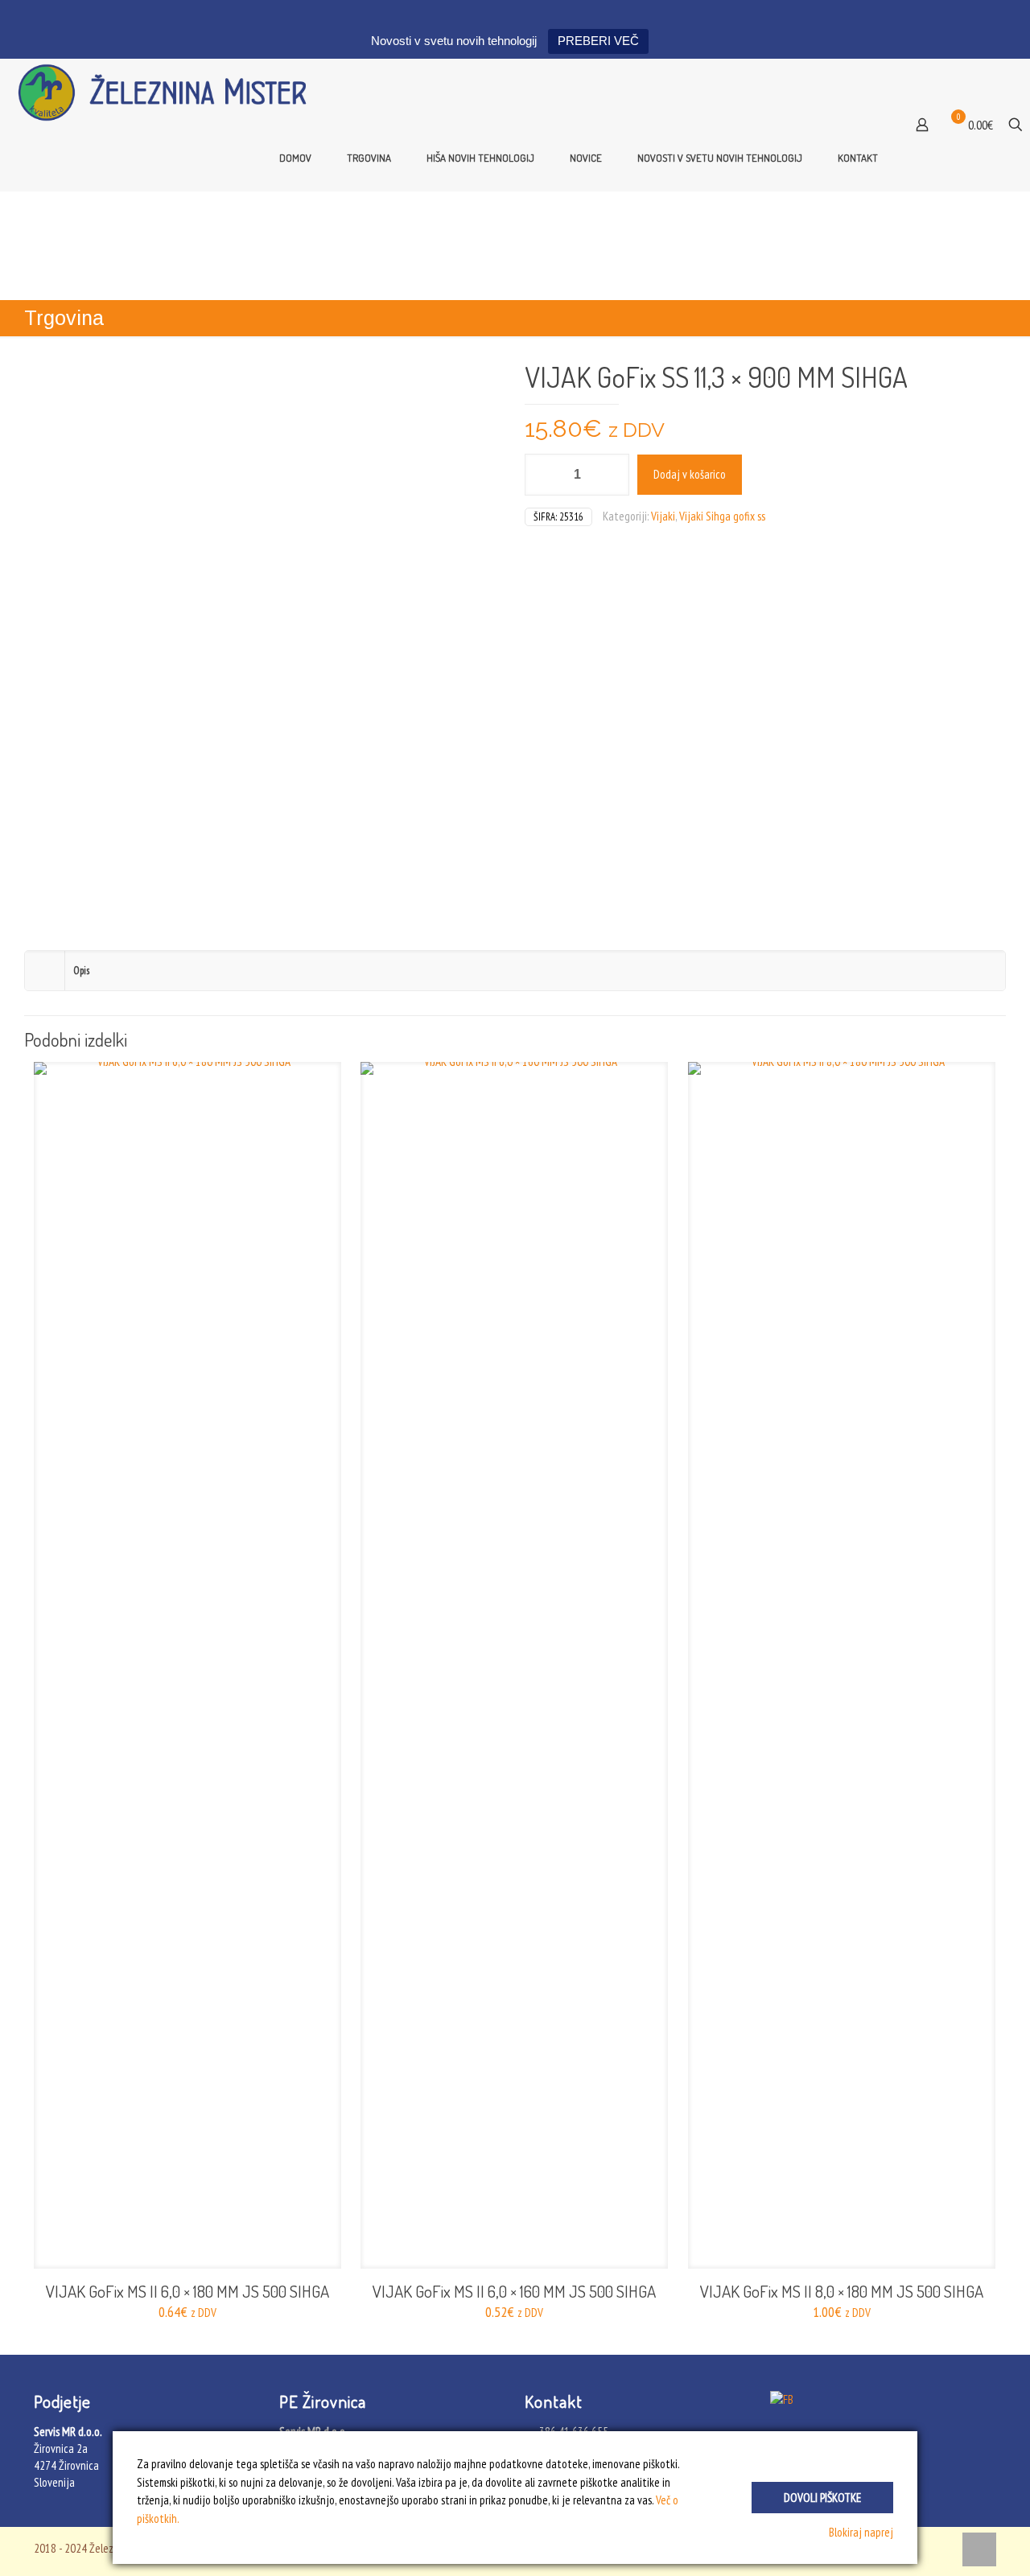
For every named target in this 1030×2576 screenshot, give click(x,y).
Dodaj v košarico (690, 474)
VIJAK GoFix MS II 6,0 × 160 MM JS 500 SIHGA (514, 2291)
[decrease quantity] (543, 475)
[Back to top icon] (979, 2549)
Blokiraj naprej (861, 2532)
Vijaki (663, 516)
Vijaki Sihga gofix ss (722, 516)
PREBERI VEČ (598, 41)
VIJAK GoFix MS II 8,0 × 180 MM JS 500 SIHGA (842, 2291)
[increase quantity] (611, 475)
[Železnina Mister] (169, 92)
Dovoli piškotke (822, 2498)
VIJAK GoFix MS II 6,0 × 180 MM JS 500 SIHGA (187, 2291)
